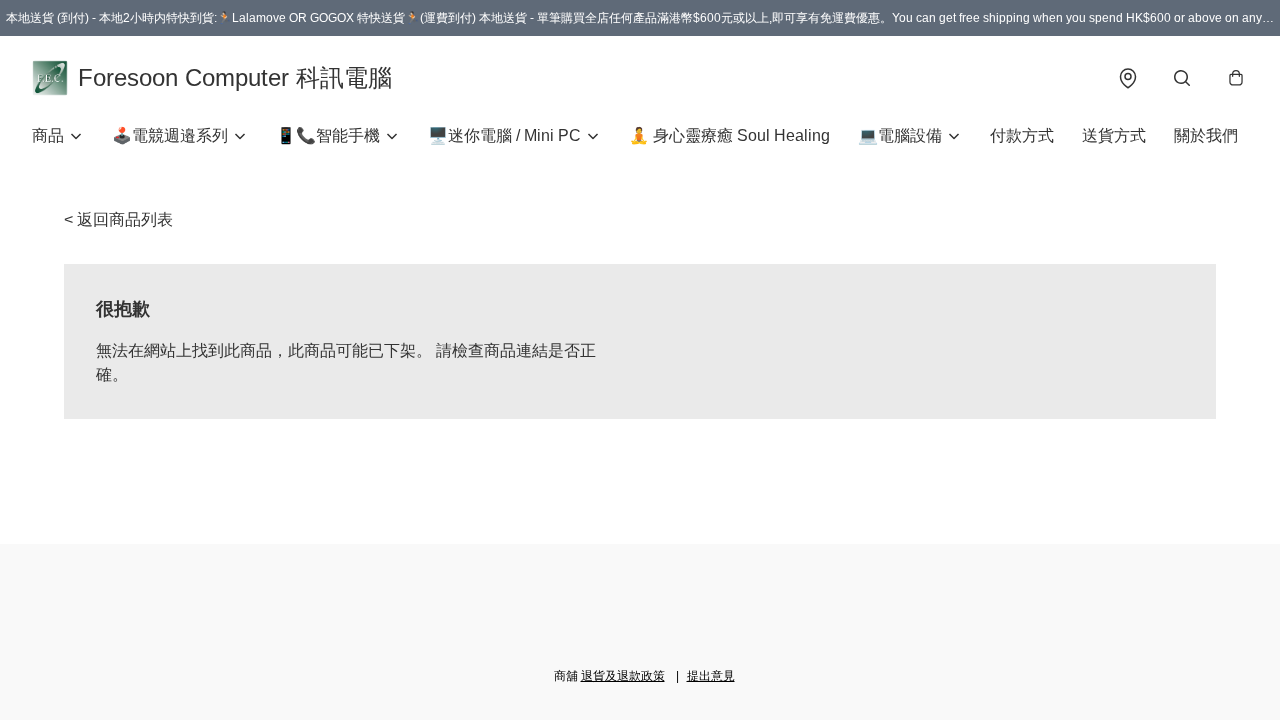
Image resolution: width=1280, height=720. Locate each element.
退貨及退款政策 (623, 676)
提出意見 (711, 676)
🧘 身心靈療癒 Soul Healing (729, 135)
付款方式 (1022, 135)
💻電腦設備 (900, 135)
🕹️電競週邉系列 (170, 135)
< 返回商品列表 (118, 219)
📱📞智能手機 (328, 135)
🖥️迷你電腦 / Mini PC (504, 135)
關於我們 (1206, 135)
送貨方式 (1114, 135)
